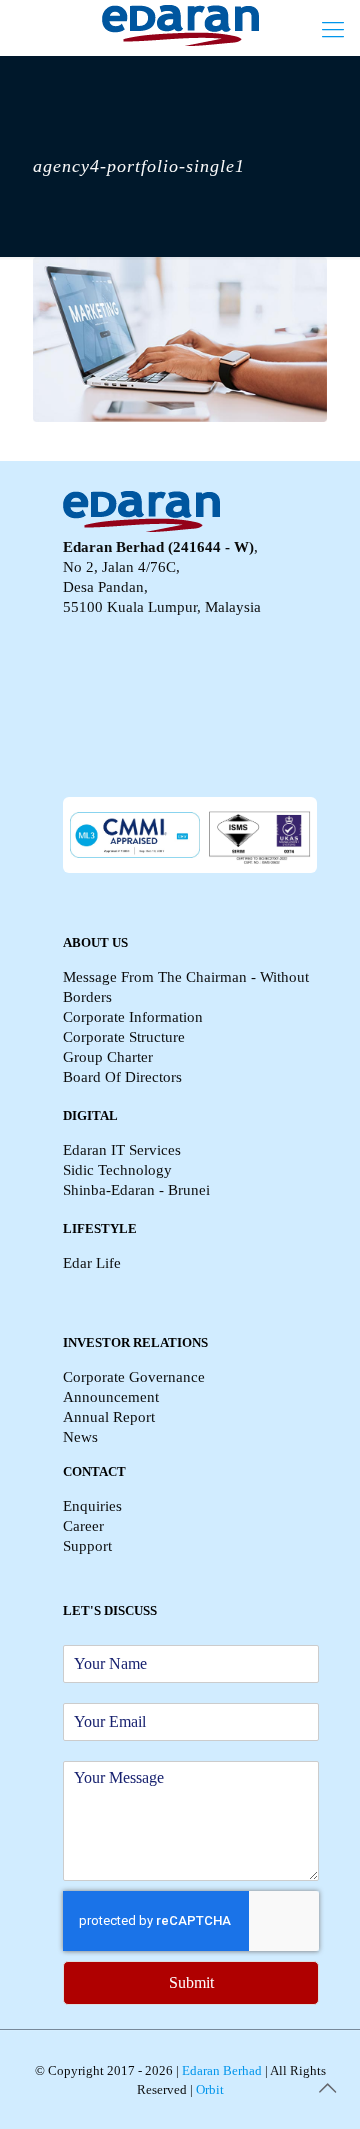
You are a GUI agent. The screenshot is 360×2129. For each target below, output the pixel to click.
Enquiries (92, 1506)
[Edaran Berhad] (180, 25)
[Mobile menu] (333, 30)
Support (87, 1546)
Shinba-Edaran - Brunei (136, 1190)
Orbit (208, 2089)
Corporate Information (133, 1017)
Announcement (111, 1397)
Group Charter (108, 1057)
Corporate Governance (134, 1377)
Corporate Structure (124, 1037)
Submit (191, 1982)
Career (83, 1526)
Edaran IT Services (122, 1150)
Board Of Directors (122, 1077)
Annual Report (109, 1417)
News (80, 1437)
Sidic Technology (117, 1170)
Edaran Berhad (220, 2070)
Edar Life (92, 1263)
